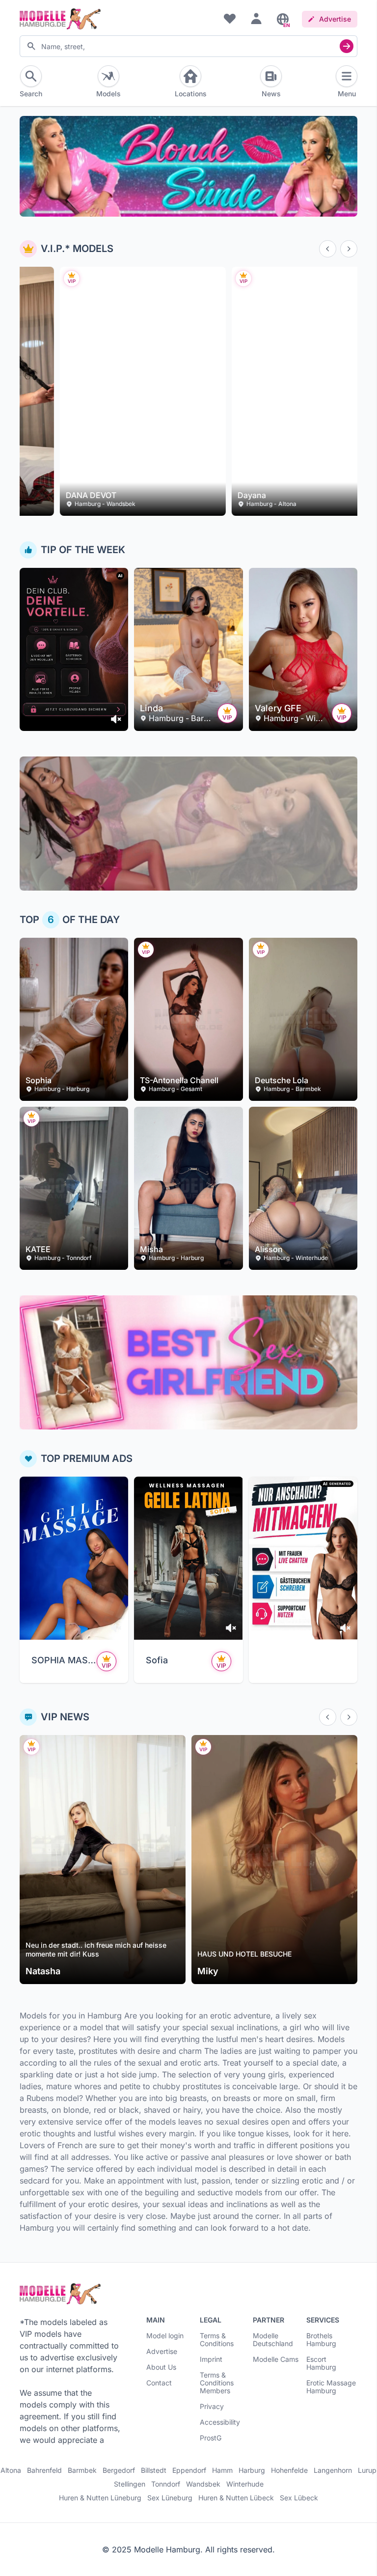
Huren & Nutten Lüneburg (100, 2498)
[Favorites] (230, 18)
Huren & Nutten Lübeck (236, 2498)
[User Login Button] (256, 18)
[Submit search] (347, 46)
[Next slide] (349, 249)
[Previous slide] (328, 249)
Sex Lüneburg (170, 2498)
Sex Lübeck (299, 2498)
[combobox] (188, 46)
